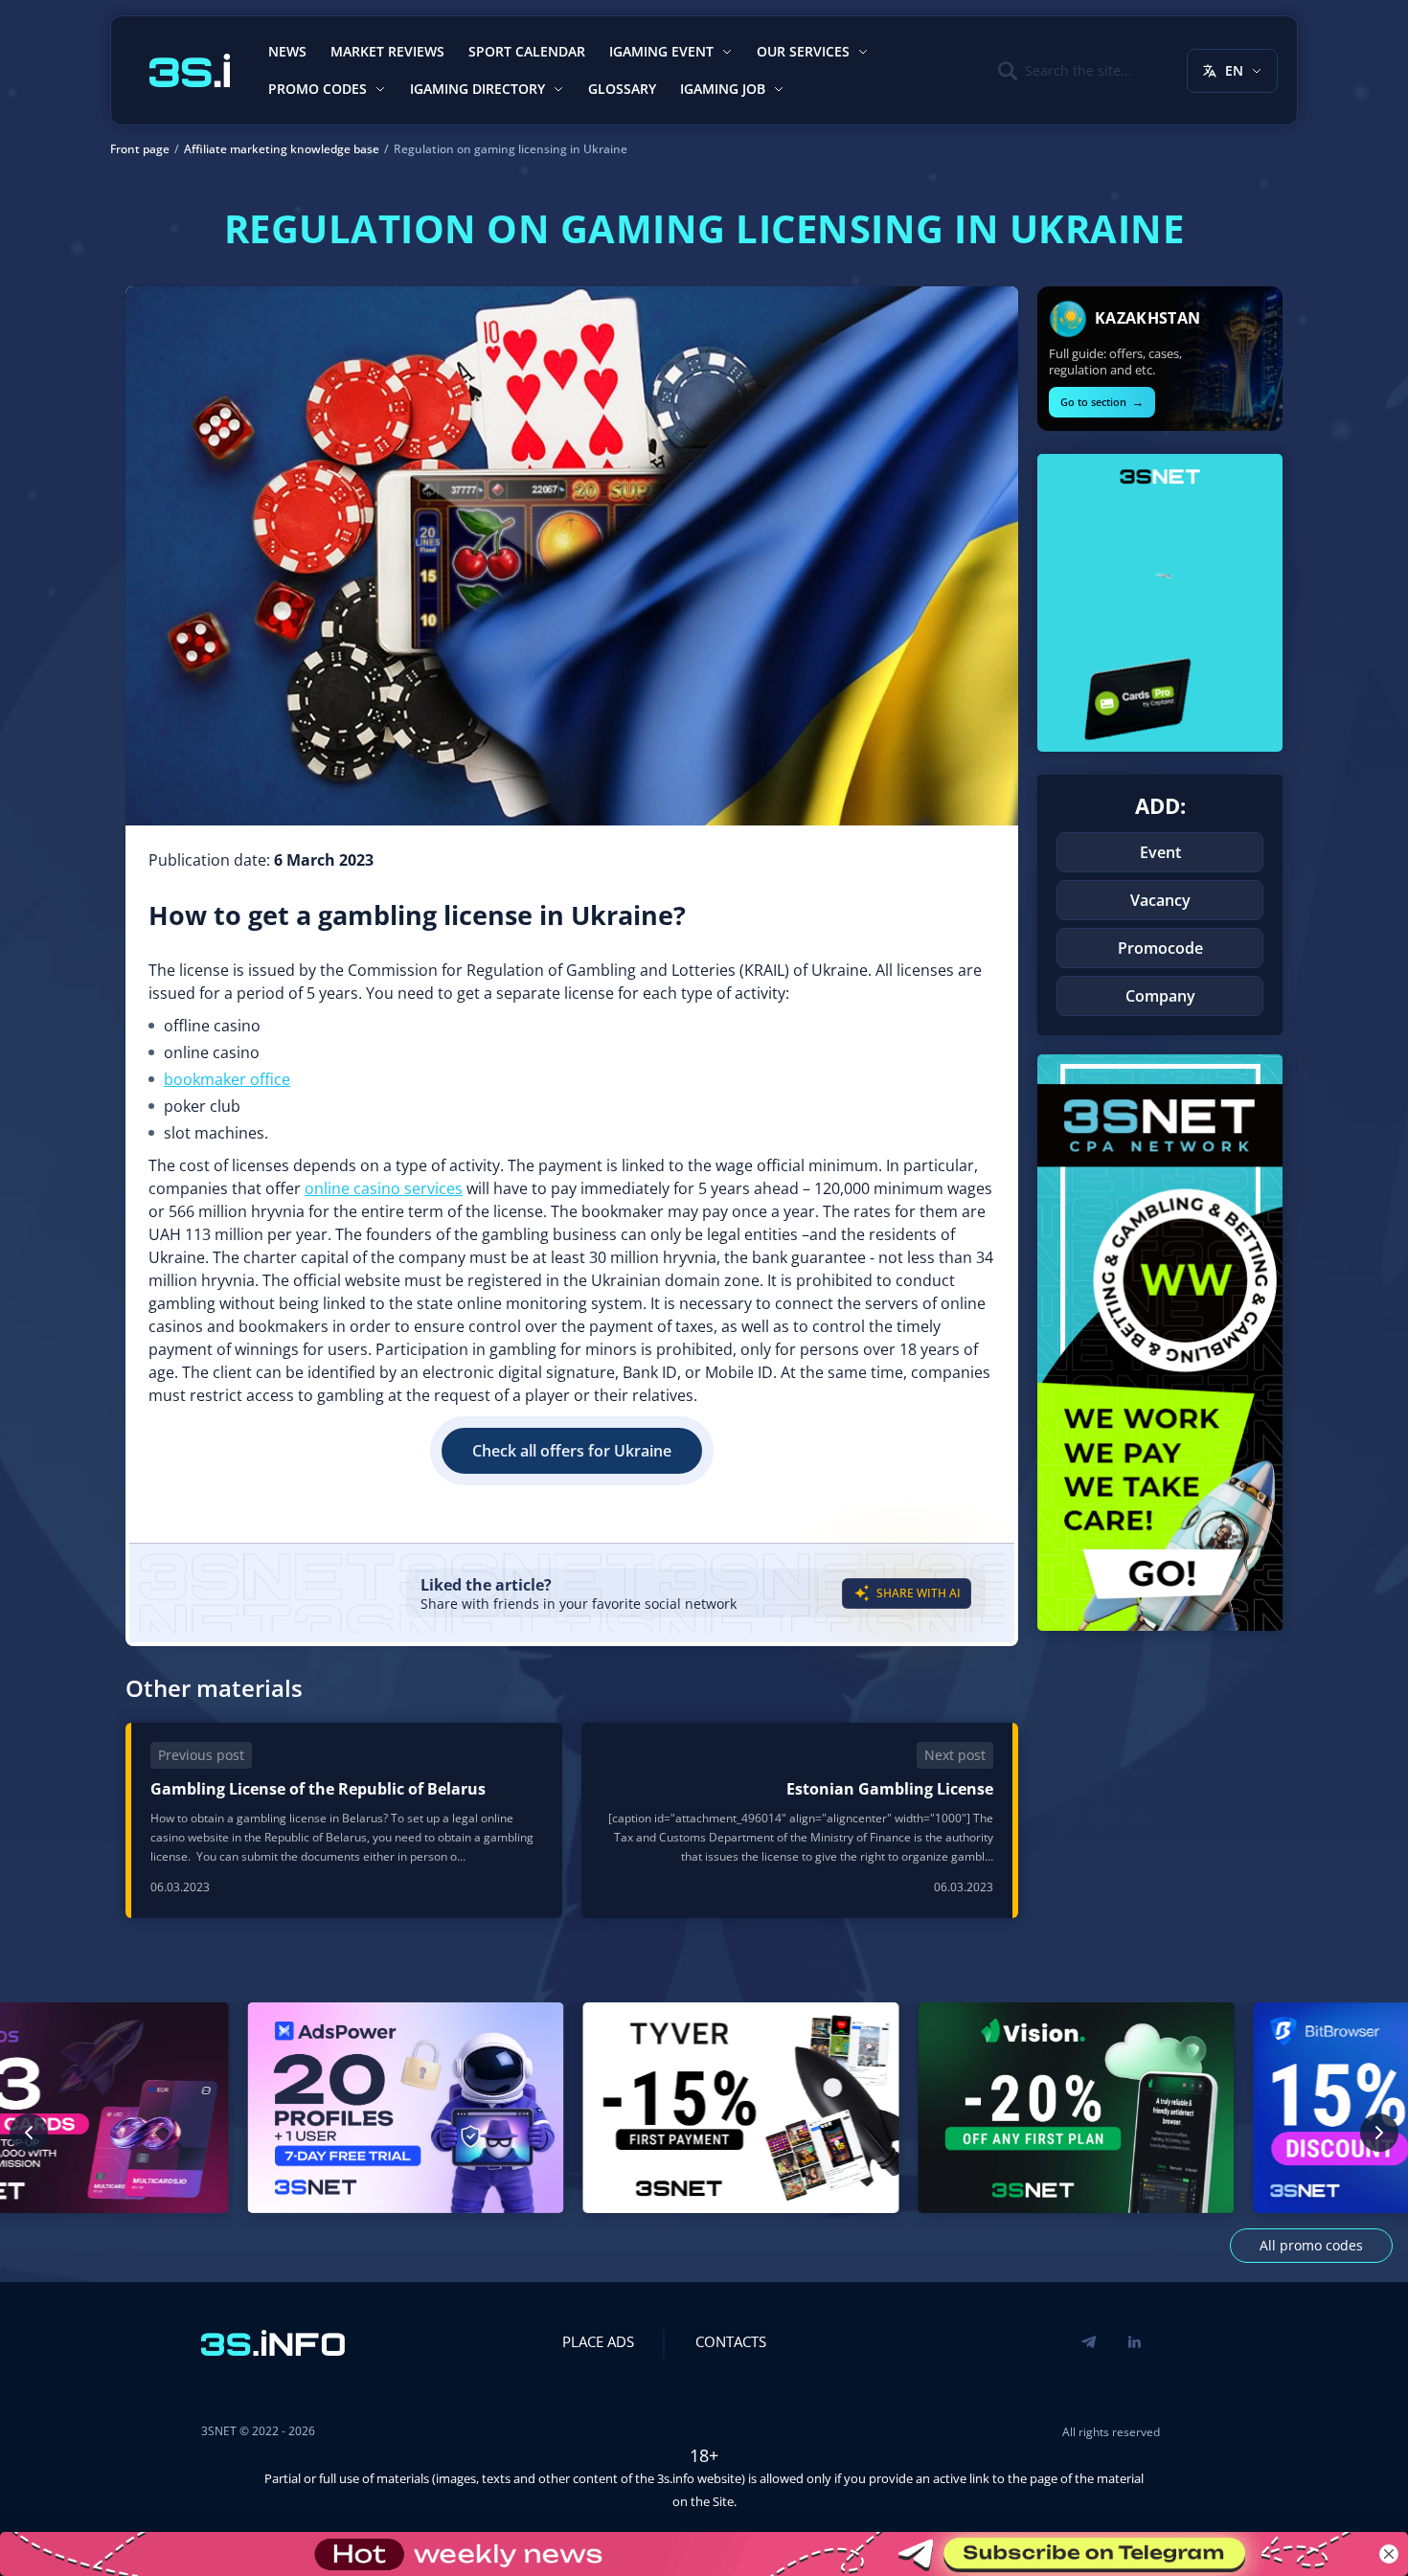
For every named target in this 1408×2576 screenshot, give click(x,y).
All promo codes (1311, 2245)
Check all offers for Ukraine (572, 1451)
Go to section (1102, 402)
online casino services (384, 1188)
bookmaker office (227, 1079)
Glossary (622, 89)
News (287, 51)
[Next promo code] (1379, 2133)
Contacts (731, 2341)
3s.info (676, 2478)
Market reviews (387, 51)
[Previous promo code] (29, 2133)
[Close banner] (1389, 2554)
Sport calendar (527, 51)
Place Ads (598, 2341)
